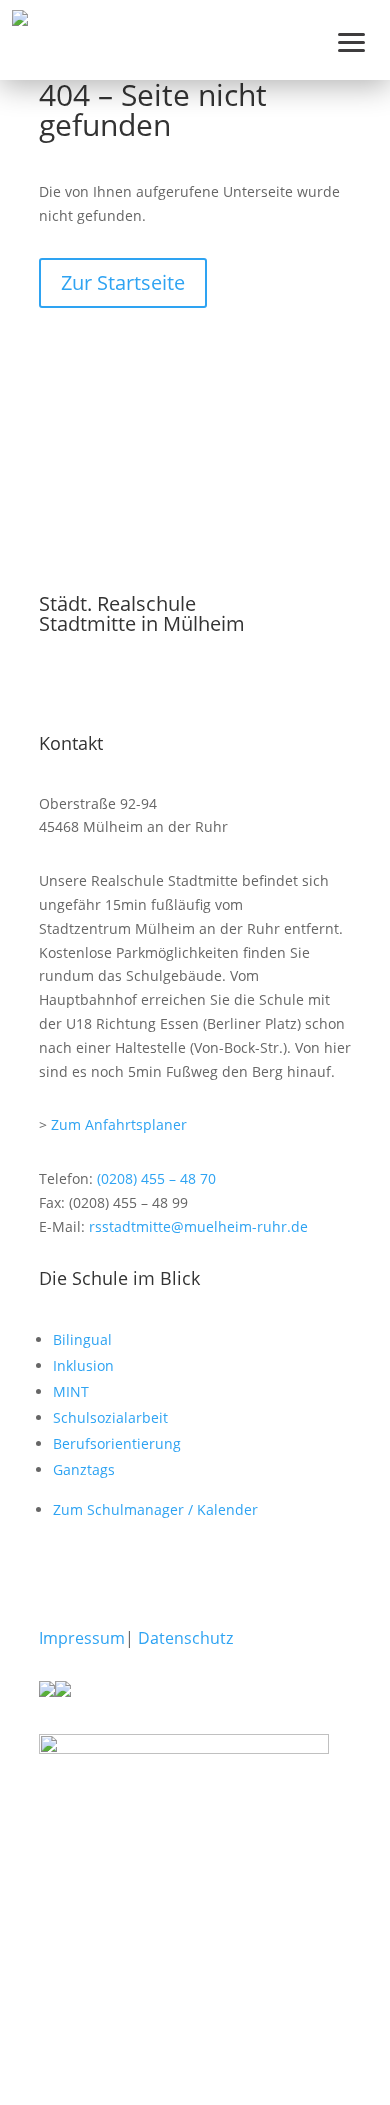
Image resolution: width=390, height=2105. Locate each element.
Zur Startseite (123, 282)
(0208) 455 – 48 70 (156, 1178)
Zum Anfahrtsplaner (119, 1124)
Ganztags (84, 1469)
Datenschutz (185, 1638)
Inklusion (83, 1365)
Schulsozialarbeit (110, 1417)
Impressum (82, 1638)
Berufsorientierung (117, 1443)
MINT (71, 1391)
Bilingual (82, 1339)
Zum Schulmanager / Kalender (155, 1509)
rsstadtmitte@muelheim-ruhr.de (198, 1226)
